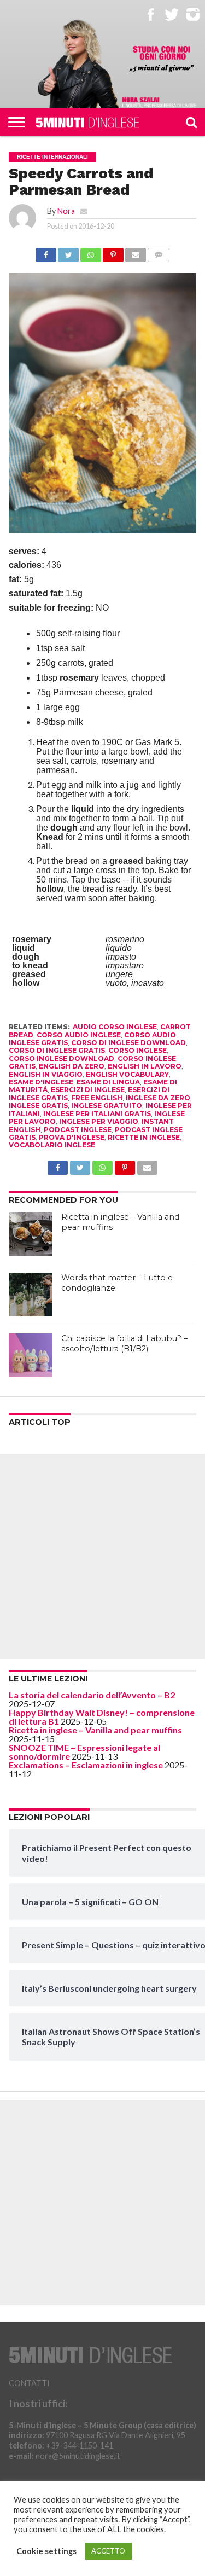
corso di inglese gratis (57, 1050)
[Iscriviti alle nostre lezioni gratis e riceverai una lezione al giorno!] (162, 59)
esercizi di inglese (88, 1090)
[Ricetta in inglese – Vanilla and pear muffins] (31, 1234)
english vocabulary (127, 1074)
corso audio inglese (79, 1035)
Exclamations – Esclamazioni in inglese (86, 1765)
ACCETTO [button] (108, 2551)
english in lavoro (145, 1066)
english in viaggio (46, 1074)
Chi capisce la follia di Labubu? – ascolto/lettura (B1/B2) (124, 1344)
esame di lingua (108, 1082)
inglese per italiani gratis (97, 1114)
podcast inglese (78, 1130)
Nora (66, 211)
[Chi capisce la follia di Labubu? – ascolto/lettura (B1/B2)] (31, 1355)
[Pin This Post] (113, 252)
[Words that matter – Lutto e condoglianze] (31, 1295)
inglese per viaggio (99, 1121)
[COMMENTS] (159, 252)
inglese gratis (38, 1106)
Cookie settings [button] (46, 2551)
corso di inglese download (128, 1043)
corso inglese (137, 1050)
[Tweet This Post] (68, 252)
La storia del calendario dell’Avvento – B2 (92, 1695)
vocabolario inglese (52, 1145)
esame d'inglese (41, 1082)
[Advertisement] (102, 1556)
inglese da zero (158, 1098)
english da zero (72, 1066)
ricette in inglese (144, 1137)
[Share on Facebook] (46, 252)
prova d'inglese (72, 1137)
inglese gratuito (107, 1106)
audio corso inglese (115, 1027)
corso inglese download (61, 1058)
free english (97, 1098)
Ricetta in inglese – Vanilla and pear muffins (95, 1730)
